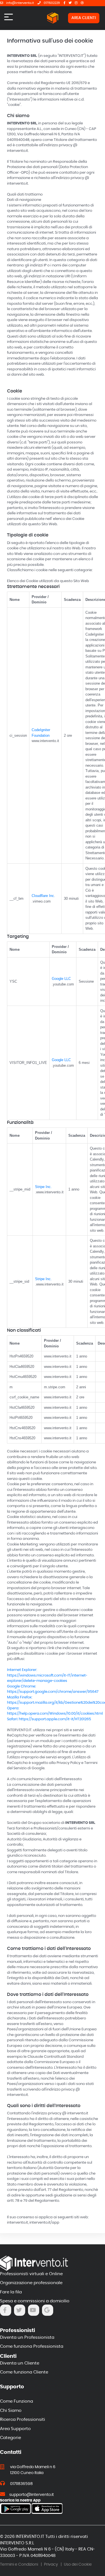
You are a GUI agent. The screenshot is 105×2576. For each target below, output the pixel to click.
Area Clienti (84, 18)
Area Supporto (15, 2429)
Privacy (51, 2565)
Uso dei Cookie (78, 2565)
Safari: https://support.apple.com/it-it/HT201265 (49, 1719)
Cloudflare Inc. (43, 896)
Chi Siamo (11, 2411)
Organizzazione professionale (31, 2283)
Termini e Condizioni (19, 2565)
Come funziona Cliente (24, 2372)
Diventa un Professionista (27, 2337)
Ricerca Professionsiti (23, 2420)
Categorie (11, 2438)
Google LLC (61, 979)
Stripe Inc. (43, 1187)
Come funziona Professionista (32, 2346)
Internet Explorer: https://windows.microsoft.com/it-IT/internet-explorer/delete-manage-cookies (47, 1675)
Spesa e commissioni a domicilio (35, 2301)
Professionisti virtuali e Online (31, 2274)
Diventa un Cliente (20, 2363)
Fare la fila (11, 2292)
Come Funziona (17, 2401)
